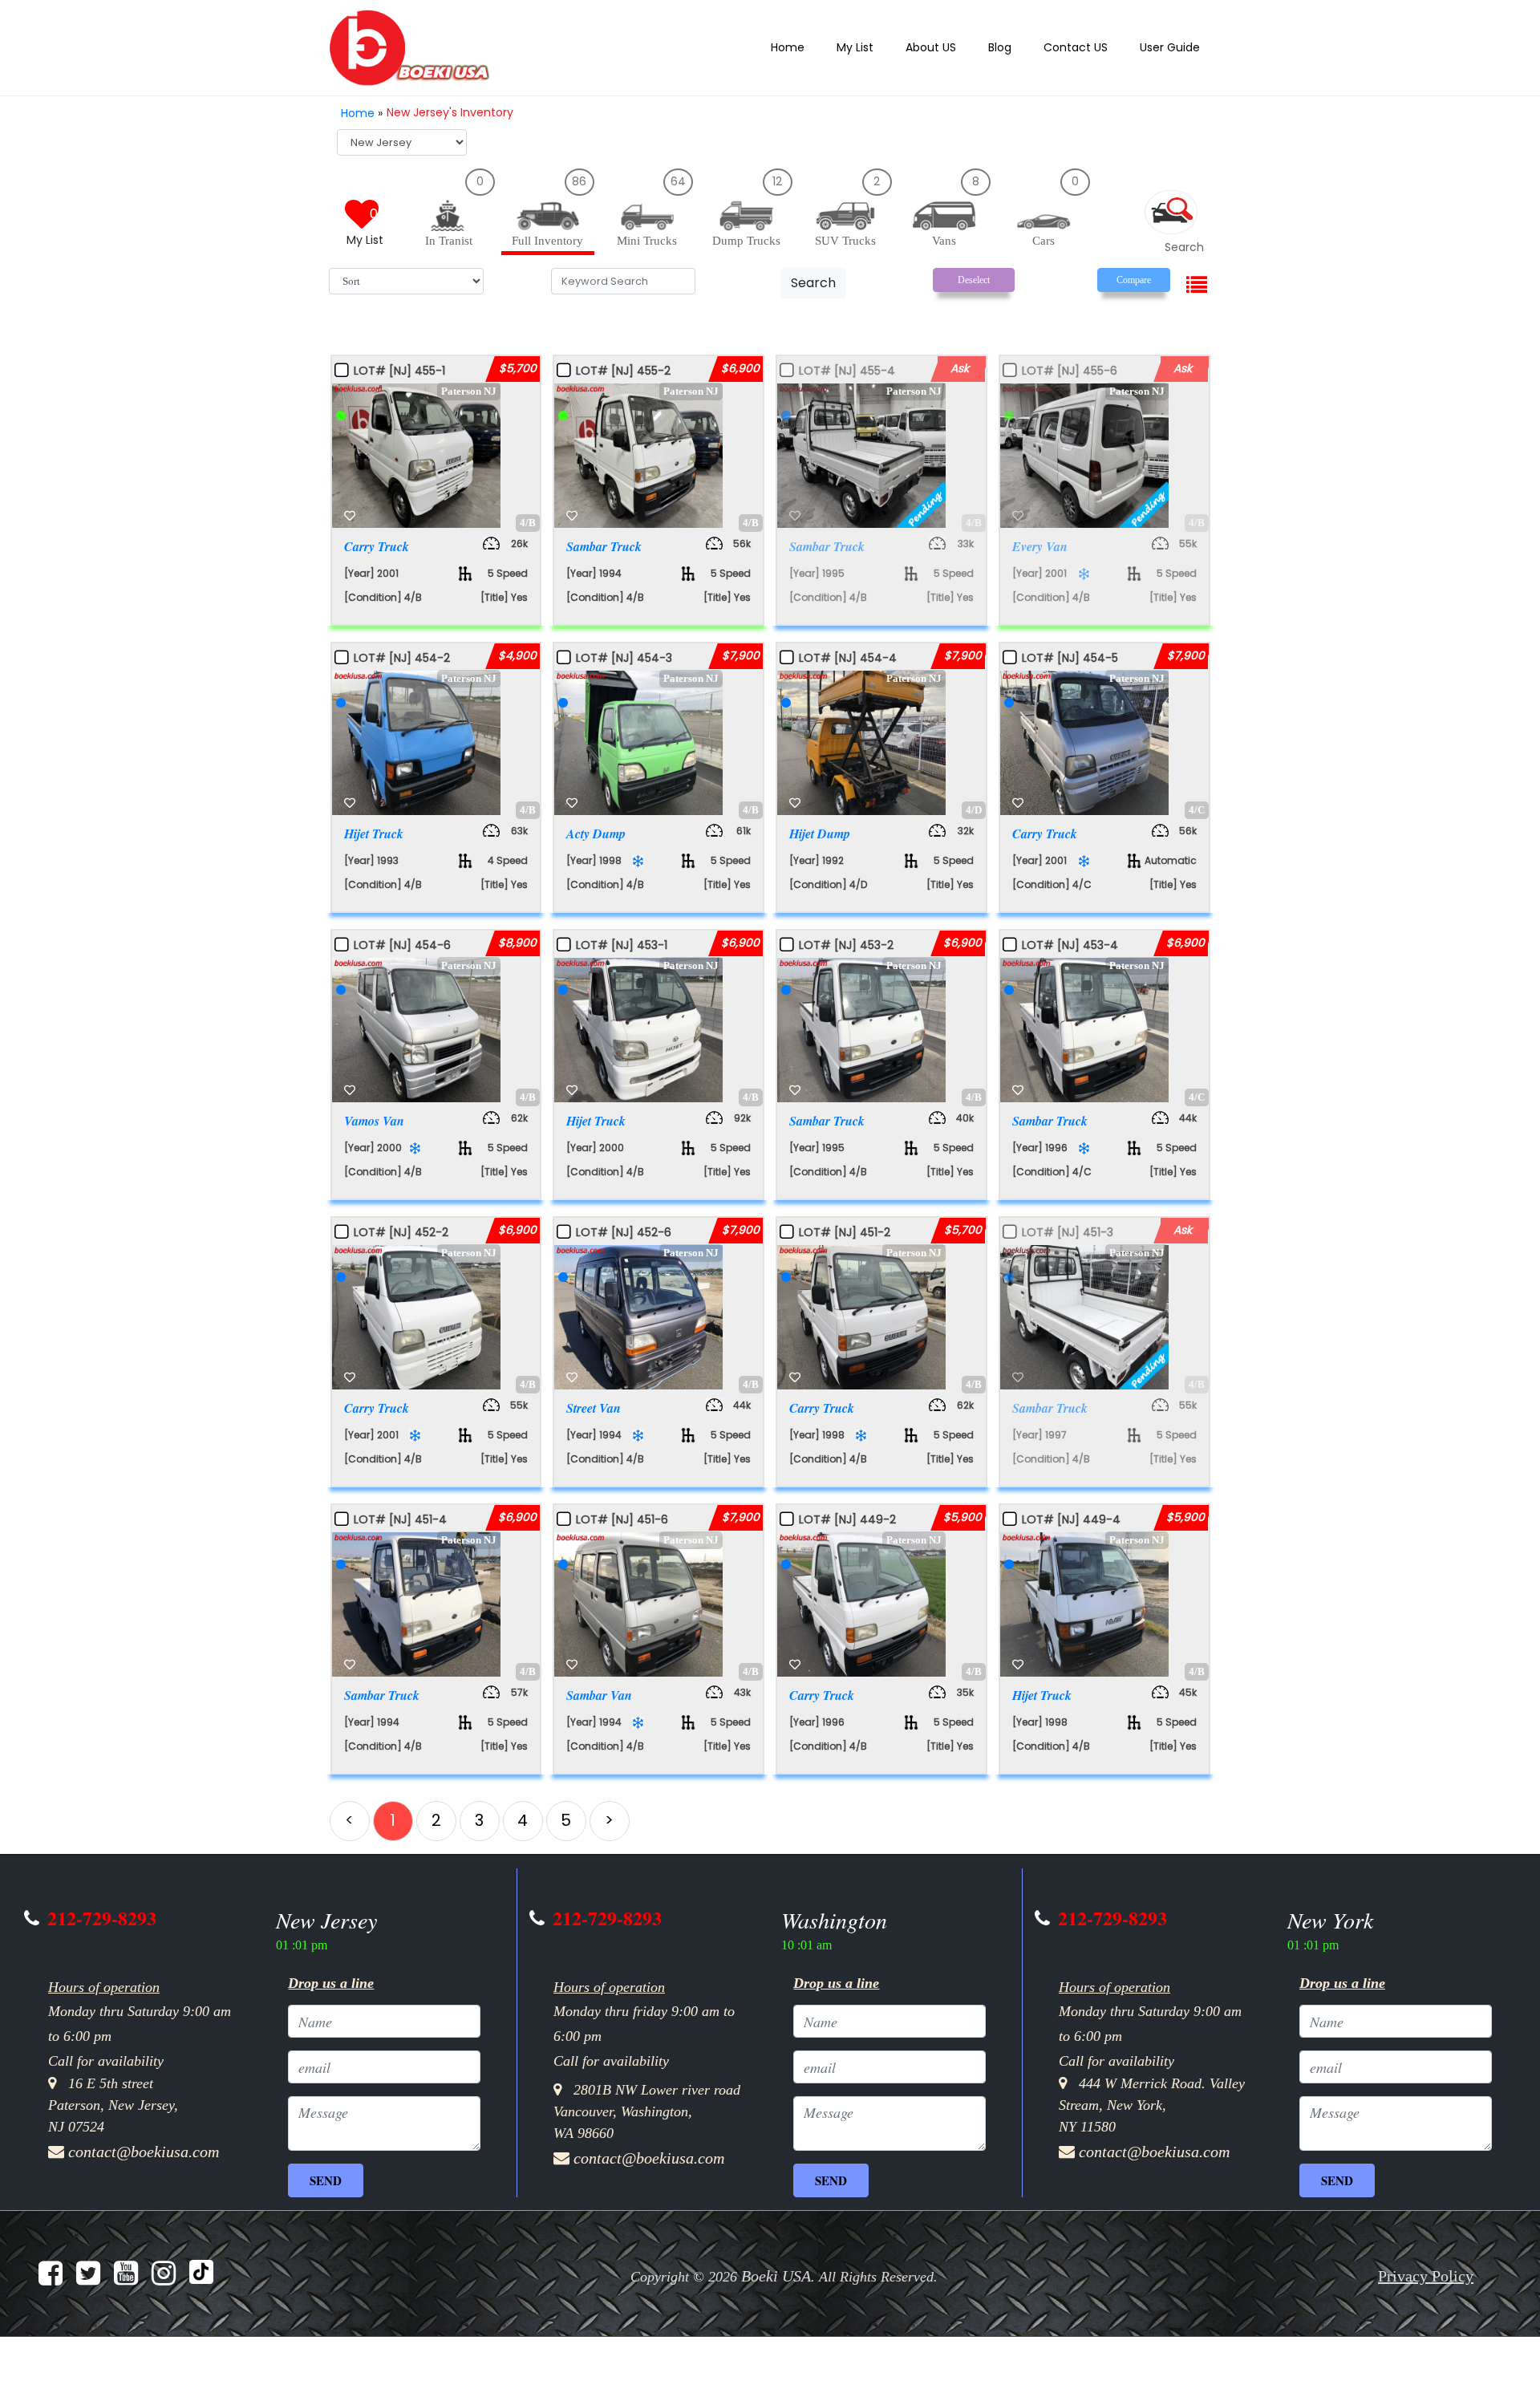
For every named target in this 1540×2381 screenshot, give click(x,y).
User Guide (1173, 47)
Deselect (974, 275)
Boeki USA (776, 2263)
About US (950, 47)
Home (818, 47)
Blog (1015, 47)
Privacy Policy (1426, 2263)
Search (813, 278)
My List (880, 47)
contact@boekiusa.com (144, 2139)
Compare (1134, 275)
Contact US (1087, 47)
